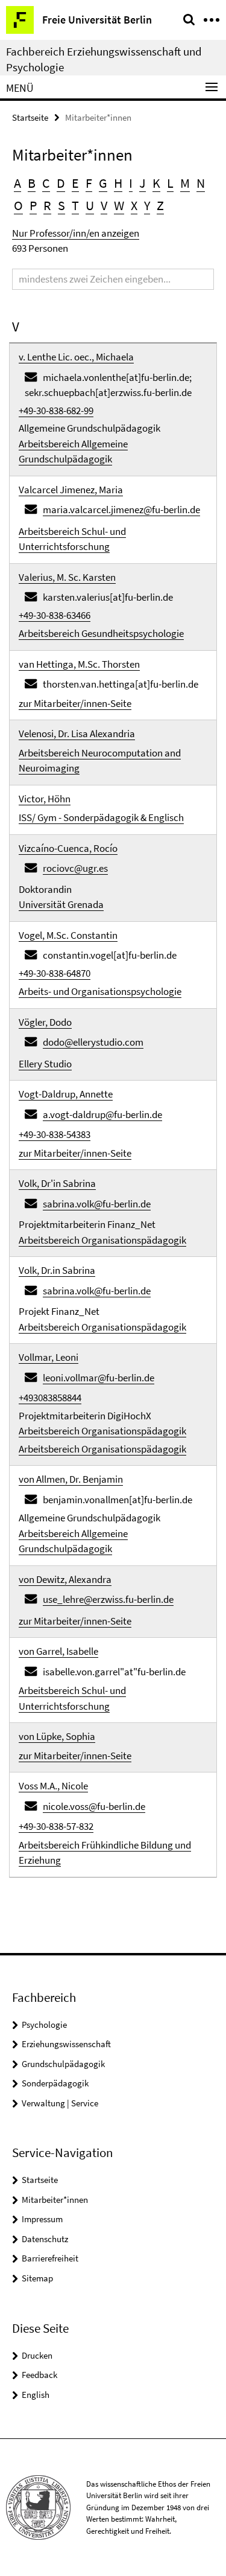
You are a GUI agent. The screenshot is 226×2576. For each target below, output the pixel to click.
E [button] (75, 183)
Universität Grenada (61, 904)
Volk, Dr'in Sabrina (57, 1183)
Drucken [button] (37, 2355)
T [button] (75, 205)
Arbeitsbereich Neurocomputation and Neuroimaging (100, 761)
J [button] (143, 183)
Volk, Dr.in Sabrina (57, 1270)
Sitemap (37, 2278)
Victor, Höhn (45, 799)
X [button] (134, 205)
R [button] (47, 205)
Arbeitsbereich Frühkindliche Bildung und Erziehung (105, 1853)
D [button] (61, 183)
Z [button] (160, 205)
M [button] (185, 183)
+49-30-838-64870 (55, 973)
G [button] (103, 183)
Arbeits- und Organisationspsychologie (100, 991)
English (36, 2395)
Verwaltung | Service (60, 2103)
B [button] (32, 183)
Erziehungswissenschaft (66, 2044)
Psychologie (44, 2025)
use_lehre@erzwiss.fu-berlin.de (108, 1599)
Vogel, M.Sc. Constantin (68, 935)
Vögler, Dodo (45, 1022)
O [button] (18, 205)
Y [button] (147, 205)
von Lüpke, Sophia (57, 1736)
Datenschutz (45, 2239)
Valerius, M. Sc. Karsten (67, 577)
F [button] (89, 183)
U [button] (90, 205)
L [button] (170, 183)
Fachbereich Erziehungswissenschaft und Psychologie (104, 59)
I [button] (131, 183)
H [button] (118, 183)
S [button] (61, 205)
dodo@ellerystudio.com (93, 1042)
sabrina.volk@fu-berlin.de (97, 1204)
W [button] (119, 205)
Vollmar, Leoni (49, 1357)
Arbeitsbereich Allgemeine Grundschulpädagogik (73, 452)
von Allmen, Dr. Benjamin (71, 1479)
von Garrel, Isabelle (58, 1651)
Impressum (42, 2219)
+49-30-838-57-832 (56, 1826)
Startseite (30, 117)
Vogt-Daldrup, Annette (66, 1094)
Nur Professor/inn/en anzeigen (76, 233)
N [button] (201, 183)
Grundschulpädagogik (63, 2064)
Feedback (39, 2375)
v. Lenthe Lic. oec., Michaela (76, 357)
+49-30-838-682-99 (56, 411)
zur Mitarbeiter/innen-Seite (75, 703)
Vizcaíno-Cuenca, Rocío (68, 848)
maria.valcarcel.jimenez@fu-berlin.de (121, 510)
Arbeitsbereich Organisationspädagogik (102, 1240)
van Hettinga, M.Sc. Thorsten (79, 664)
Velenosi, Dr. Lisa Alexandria (77, 733)
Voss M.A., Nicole (53, 1786)
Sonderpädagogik (55, 2083)
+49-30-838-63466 (55, 615)
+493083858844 (50, 1398)
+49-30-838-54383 (55, 1134)
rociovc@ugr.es (75, 868)
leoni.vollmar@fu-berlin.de (99, 1378)
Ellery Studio (45, 1064)
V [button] (104, 205)
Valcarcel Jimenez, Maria (71, 490)
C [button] (46, 183)
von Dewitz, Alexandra (65, 1579)
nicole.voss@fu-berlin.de (94, 1806)
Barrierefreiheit (50, 2258)
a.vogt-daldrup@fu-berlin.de (102, 1114)
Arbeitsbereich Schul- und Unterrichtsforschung (72, 539)
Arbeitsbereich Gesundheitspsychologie (101, 633)
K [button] (156, 183)
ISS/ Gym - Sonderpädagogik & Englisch (101, 817)
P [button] (33, 205)
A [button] (17, 183)
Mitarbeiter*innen (55, 2200)
